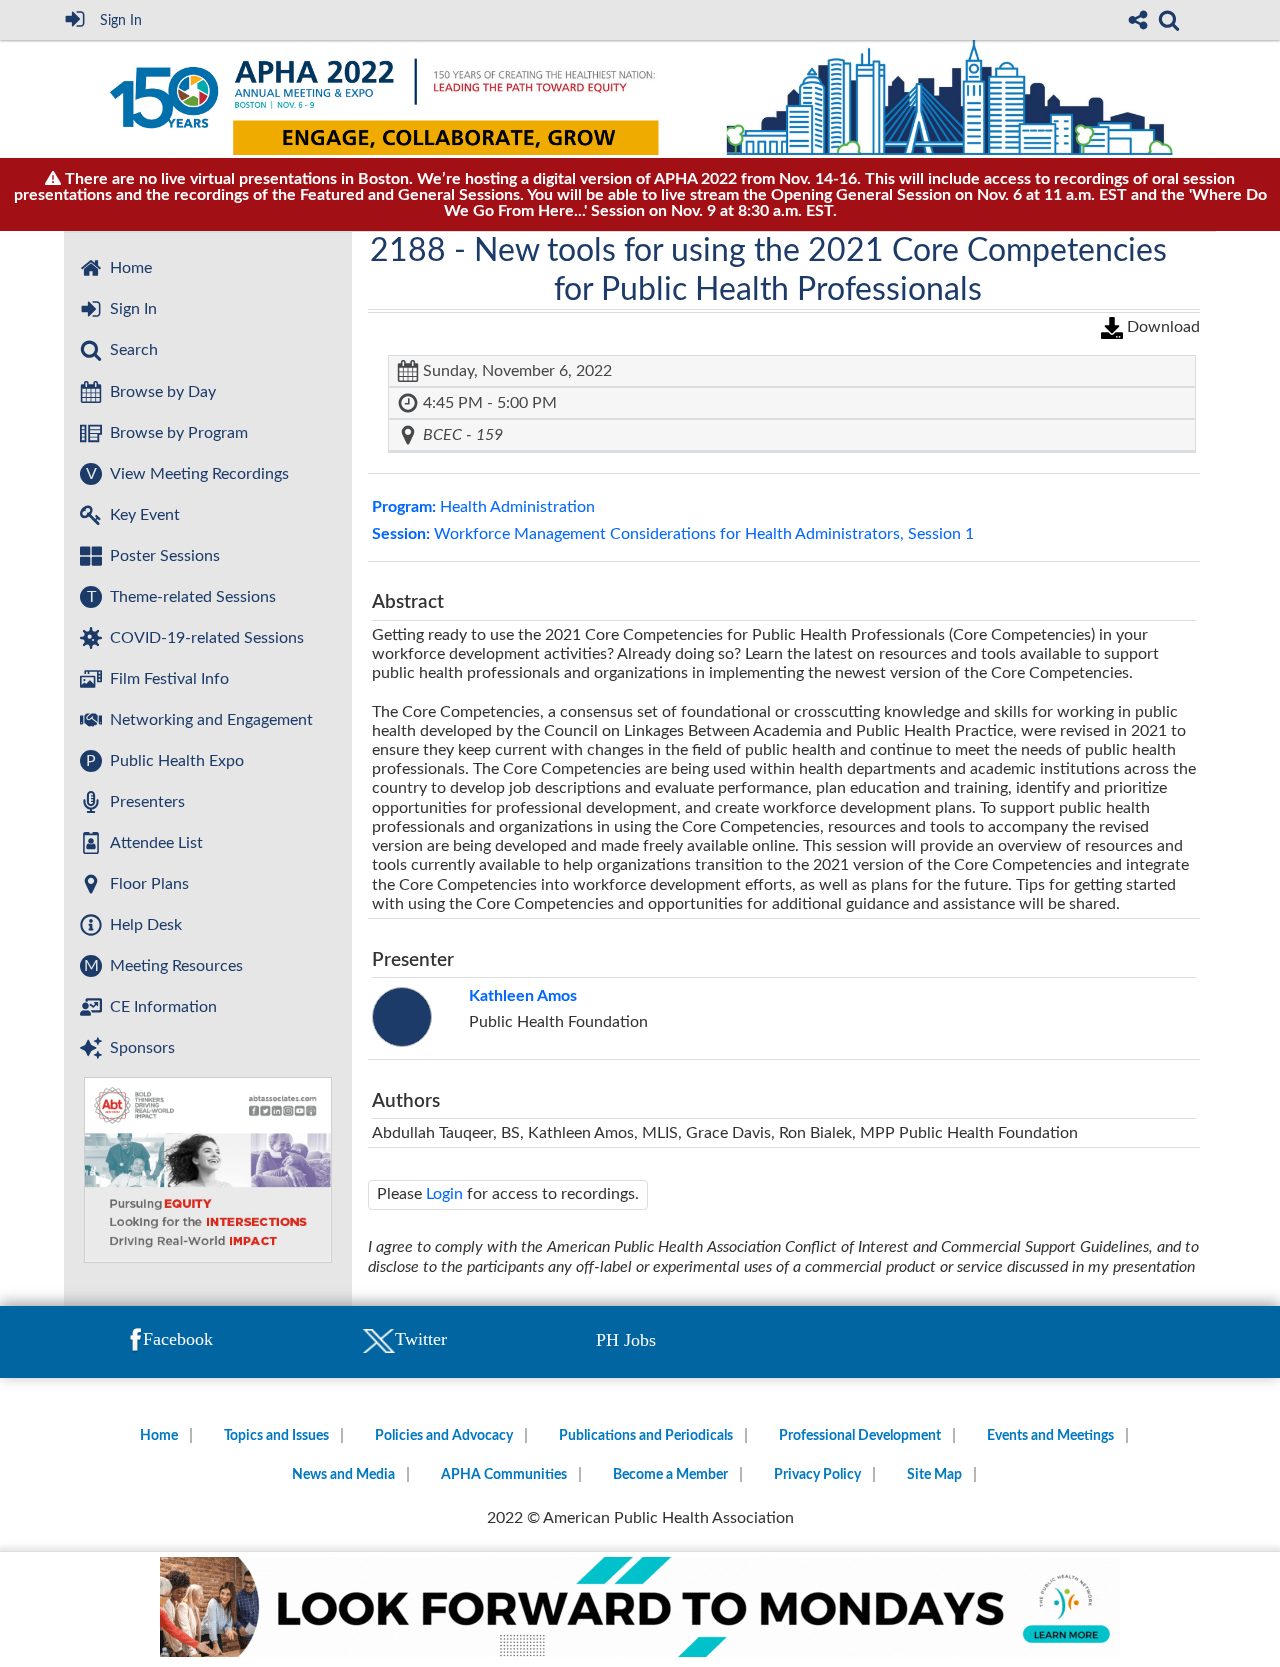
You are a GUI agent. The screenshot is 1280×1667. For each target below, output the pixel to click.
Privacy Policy (817, 1475)
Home (159, 1436)
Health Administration (483, 507)
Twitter (421, 1339)
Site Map (934, 1475)
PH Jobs (626, 1340)
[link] (1169, 20)
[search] (1169, 18)
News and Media (343, 1475)
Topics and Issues (276, 1436)
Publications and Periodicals (646, 1436)
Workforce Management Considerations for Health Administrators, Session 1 (673, 534)
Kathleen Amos (523, 996)
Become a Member (670, 1475)
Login (444, 1194)
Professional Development (860, 1436)
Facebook (178, 1339)
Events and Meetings (1050, 1436)
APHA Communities (504, 1475)
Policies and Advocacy (444, 1436)
